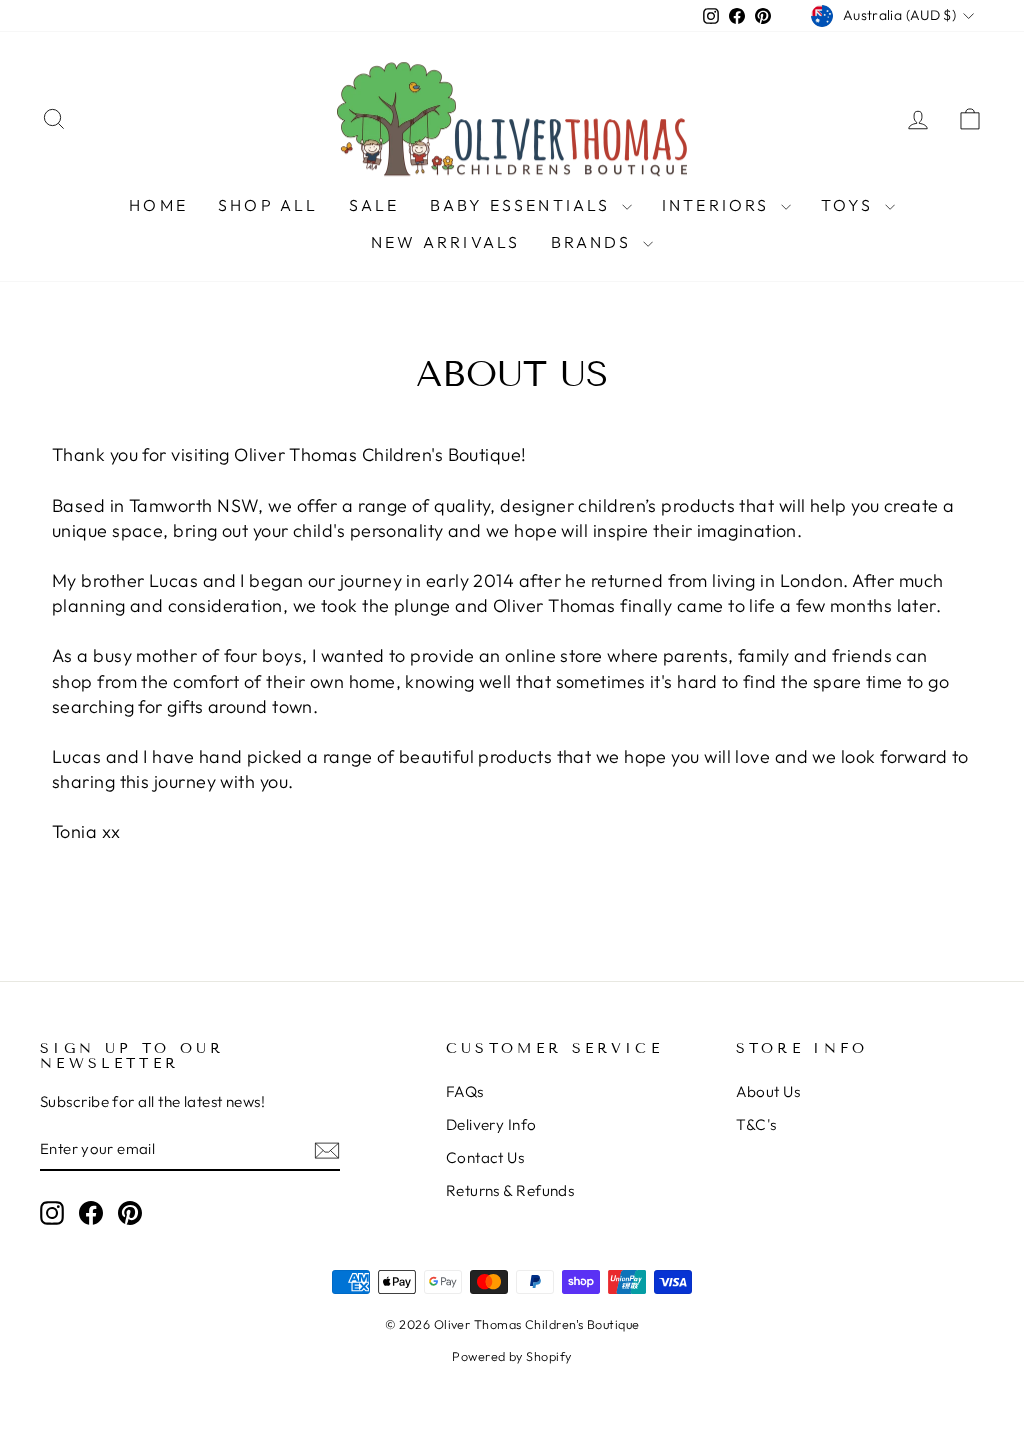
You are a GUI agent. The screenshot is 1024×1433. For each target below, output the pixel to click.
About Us (768, 1091)
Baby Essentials (523, 205)
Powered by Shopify (511, 1356)
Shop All (268, 205)
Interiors (719, 205)
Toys (850, 205)
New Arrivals (445, 242)
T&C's (756, 1124)
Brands (594, 242)
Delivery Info (491, 1124)
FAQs (465, 1091)
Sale (374, 205)
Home (158, 205)
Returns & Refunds (510, 1190)
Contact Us (485, 1157)
